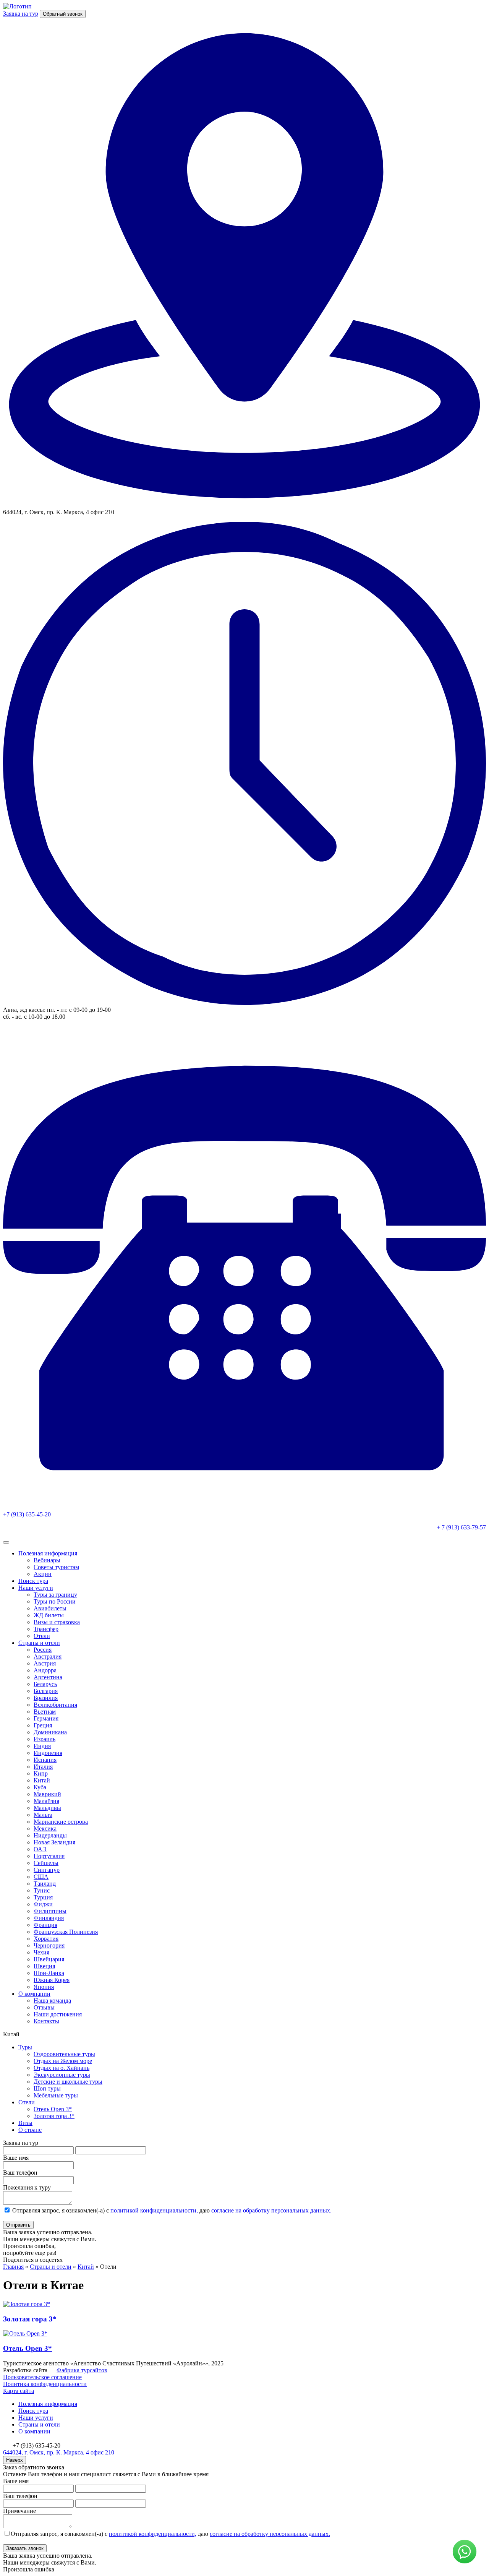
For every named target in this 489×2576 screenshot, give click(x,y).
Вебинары (47, 1560)
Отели (42, 1636)
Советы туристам (56, 1567)
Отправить (18, 2225)
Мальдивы (47, 1808)
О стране (30, 2130)
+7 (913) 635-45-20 (27, 1514)
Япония (44, 1987)
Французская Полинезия (66, 1932)
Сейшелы (46, 1863)
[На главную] (17, 6)
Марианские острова (61, 1822)
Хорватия (46, 1939)
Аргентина (48, 1677)
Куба (40, 1787)
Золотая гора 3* (54, 2116)
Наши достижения (58, 2014)
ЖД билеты (49, 1615)
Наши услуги (36, 1588)
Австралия (48, 1656)
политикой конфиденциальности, (154, 2210)
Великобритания (55, 1705)
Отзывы (44, 2007)
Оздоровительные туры (64, 2054)
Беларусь (45, 1684)
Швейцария (49, 1959)
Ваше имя (16, 2158)
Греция (43, 1725)
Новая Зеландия (54, 1842)
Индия (42, 1746)
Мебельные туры (56, 2095)
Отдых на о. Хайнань (62, 2068)
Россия (43, 1650)
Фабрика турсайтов (82, 2370)
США (41, 1877)
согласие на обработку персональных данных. (271, 2210)
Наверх (15, 2460)
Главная (13, 2267)
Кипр (41, 1773)
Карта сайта (19, 2391)
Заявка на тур (21, 14)
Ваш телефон (20, 2173)
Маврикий (47, 1794)
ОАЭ (40, 1849)
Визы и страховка (57, 1622)
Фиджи (43, 1904)
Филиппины (50, 1911)
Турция (43, 1897)
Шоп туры (47, 2088)
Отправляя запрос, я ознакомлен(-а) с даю (171, 2210)
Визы (25, 2123)
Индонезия (48, 1753)
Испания (45, 1760)
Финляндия (49, 1918)
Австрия (45, 1663)
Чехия (41, 1952)
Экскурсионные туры (62, 2075)
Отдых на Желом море (63, 2061)
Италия (43, 1767)
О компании (34, 1994)
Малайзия (46, 1801)
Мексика (45, 1829)
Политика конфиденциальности (45, 2384)
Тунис (42, 1890)
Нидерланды (50, 1835)
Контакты (46, 2021)
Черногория (49, 1945)
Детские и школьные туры (68, 2082)
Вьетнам (45, 1712)
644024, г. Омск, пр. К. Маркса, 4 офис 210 (59, 2452)
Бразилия (46, 1698)
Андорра (45, 1670)
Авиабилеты (50, 1608)
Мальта (43, 1815)
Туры (25, 2047)
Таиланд (45, 1884)
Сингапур (47, 1870)
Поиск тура (33, 1581)
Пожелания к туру (27, 2187)
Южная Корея (52, 1980)
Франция (45, 1925)
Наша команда (52, 2001)
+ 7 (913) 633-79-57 (461, 1527)
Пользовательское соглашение (42, 2377)
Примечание (19, 2511)
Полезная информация (48, 1553)
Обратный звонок (63, 14)
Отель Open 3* (53, 2109)
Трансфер (46, 1629)
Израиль (45, 1739)
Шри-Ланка (49, 1973)
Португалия (49, 1856)
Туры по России (55, 1601)
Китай (42, 1780)
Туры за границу (55, 1595)
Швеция (44, 1966)
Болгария (46, 1691)
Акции (43, 1574)
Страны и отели (39, 1643)
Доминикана (50, 1732)
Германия (46, 1718)
